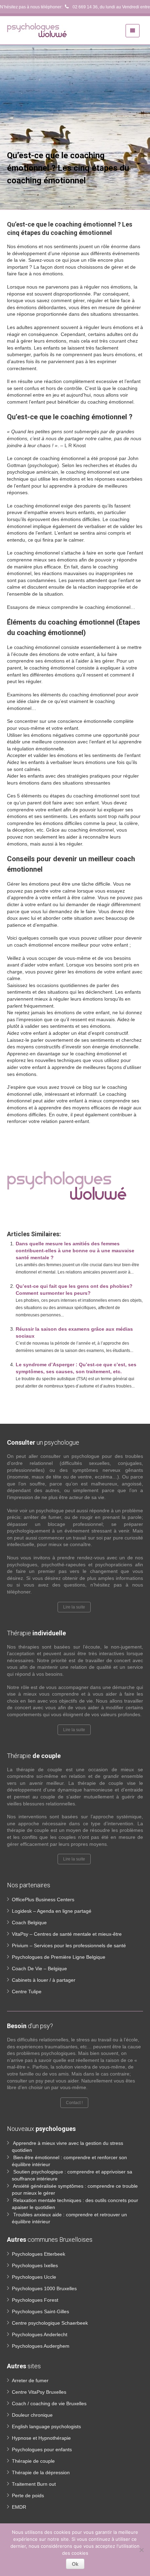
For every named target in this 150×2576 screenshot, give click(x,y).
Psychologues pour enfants (42, 2449)
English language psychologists (46, 2426)
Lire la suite (74, 1607)
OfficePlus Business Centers (43, 1899)
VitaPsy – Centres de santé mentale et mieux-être (67, 1934)
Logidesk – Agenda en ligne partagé (52, 1911)
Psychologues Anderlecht (40, 2334)
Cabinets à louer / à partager (44, 1980)
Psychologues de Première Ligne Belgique (59, 1957)
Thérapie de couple (33, 2461)
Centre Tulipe (27, 1992)
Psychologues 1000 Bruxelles (44, 2288)
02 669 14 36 (85, 7)
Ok (75, 2564)
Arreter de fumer (30, 2380)
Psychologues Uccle (34, 2277)
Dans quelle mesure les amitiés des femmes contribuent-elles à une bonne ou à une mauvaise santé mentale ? (75, 1251)
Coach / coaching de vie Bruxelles (49, 2403)
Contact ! (74, 2103)
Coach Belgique (29, 1923)
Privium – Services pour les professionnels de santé (69, 1946)
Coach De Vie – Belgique (39, 1969)
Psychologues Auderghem (41, 2346)
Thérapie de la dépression (41, 2472)
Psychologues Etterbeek (39, 2254)
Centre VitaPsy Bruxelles (39, 2392)
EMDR (19, 2507)
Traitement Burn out (34, 2484)
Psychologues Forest (35, 2300)
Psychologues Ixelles (35, 2265)
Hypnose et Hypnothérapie (41, 2438)
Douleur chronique (32, 2415)
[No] (141, 2550)
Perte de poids (28, 2495)
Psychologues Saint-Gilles (40, 2311)
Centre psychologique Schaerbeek (50, 2323)
